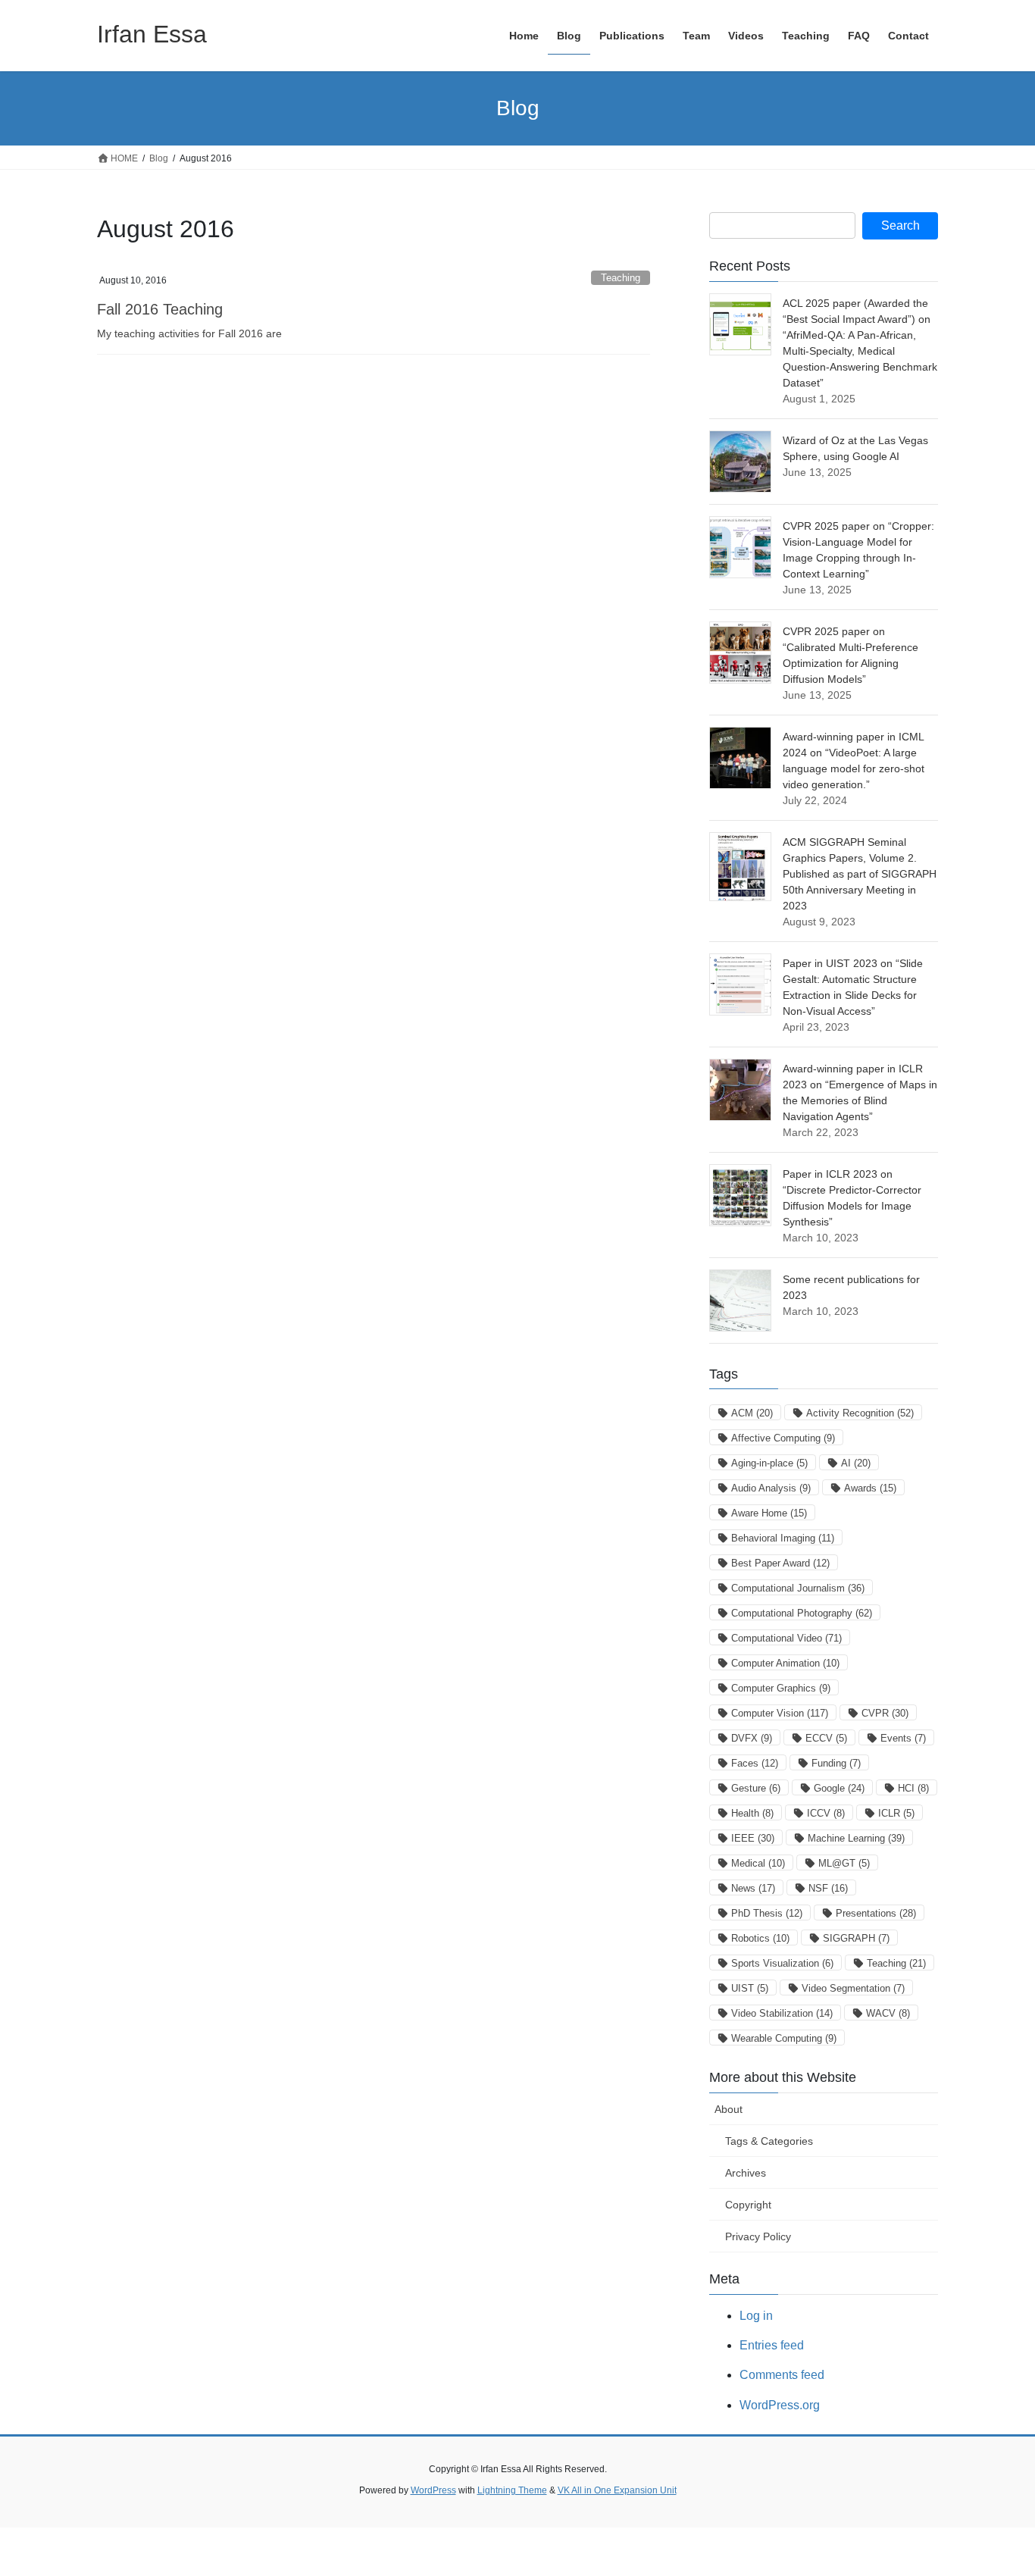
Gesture (756, 1788)
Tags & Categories (769, 2141)
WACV (888, 2013)
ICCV (826, 1813)
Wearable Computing (784, 2038)
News (753, 1888)
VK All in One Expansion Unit (617, 2490)
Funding (836, 1763)
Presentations (876, 1913)
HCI (913, 1788)
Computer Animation (785, 1663)
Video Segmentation (853, 1988)
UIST (750, 1988)
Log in (756, 2316)
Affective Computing (783, 1438)
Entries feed (772, 2345)
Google (839, 1788)
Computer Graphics (781, 1688)
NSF (828, 1888)
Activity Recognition (860, 1413)
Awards (870, 1488)
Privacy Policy (758, 2236)
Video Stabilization (782, 2013)
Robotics (760, 1938)
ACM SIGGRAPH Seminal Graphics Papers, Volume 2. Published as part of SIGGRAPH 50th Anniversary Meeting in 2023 (860, 874)
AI (856, 1463)
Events (903, 1738)
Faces (755, 1763)
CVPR (885, 1713)
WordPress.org (780, 2405)
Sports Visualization (782, 1963)
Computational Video (786, 1638)
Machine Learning (856, 1838)
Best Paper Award (780, 1563)
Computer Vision (780, 1713)
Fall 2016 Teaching (160, 309)
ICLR (896, 1813)
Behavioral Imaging (783, 1538)
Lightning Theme (512, 2490)
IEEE (753, 1838)
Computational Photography (802, 1613)
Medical (758, 1863)
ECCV (826, 1738)
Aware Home (769, 1513)
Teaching (621, 278)
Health (752, 1813)
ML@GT (844, 1863)
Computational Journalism (798, 1588)
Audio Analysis (771, 1488)
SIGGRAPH (856, 1938)
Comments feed (782, 2375)
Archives (746, 2173)
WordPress (433, 2490)
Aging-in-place (769, 1463)
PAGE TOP (997, 2485)
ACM (752, 1413)
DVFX (752, 1738)
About (729, 2109)
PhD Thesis (767, 1913)
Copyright (748, 2205)
